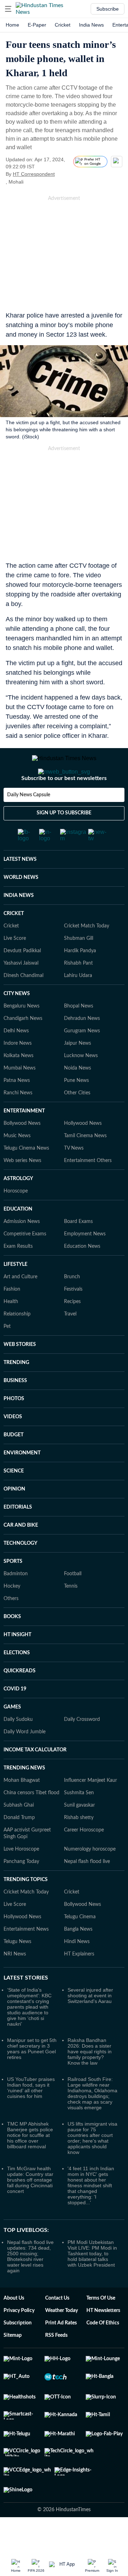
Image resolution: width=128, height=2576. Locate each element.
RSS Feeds (56, 2364)
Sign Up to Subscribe (64, 841)
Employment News (85, 1262)
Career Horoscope (84, 1858)
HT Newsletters (103, 2339)
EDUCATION (18, 1238)
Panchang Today (21, 1890)
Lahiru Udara (78, 1004)
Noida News (78, 1096)
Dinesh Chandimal (23, 1004)
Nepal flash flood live (87, 1890)
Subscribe (108, 9)
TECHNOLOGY (20, 1572)
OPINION (14, 1517)
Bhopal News (79, 1034)
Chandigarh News (23, 1047)
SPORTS (13, 1590)
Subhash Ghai (19, 1834)
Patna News (17, 1109)
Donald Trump (19, 1846)
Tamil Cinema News (85, 1164)
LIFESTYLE (15, 1293)
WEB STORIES (20, 1373)
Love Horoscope (21, 1878)
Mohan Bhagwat (22, 1809)
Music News (17, 1164)
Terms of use (101, 2327)
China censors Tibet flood (31, 1821)
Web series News (22, 1189)
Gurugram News (82, 1059)
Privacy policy (19, 2339)
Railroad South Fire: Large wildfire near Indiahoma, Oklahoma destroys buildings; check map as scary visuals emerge (92, 2122)
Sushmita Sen (79, 1821)
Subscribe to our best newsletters (64, 807)
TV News (74, 1177)
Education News (82, 1275)
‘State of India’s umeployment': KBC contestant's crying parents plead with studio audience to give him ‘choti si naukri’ (29, 2035)
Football (73, 1602)
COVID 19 (15, 1717)
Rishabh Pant (78, 992)
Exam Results (18, 1275)
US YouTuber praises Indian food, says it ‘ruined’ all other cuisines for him (31, 2116)
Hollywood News (83, 1152)
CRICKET (14, 942)
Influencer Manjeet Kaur (90, 1809)
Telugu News (17, 1970)
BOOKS (12, 1645)
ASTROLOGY (18, 1207)
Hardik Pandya (80, 979)
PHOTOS (14, 1427)
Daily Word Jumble (25, 1760)
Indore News (18, 1072)
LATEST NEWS (20, 888)
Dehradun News (82, 1047)
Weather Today (62, 2339)
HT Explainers (79, 1982)
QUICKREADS (20, 1699)
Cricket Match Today (87, 954)
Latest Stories (26, 2006)
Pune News (76, 1109)
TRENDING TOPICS (26, 1908)
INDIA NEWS (19, 924)
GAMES (12, 1735)
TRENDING (16, 1391)
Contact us (57, 2327)
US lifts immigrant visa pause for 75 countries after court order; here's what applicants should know (92, 2166)
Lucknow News (81, 1084)
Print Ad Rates (61, 2351)
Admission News (22, 1250)
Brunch (72, 1305)
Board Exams (78, 1250)
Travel (70, 1342)
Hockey (12, 1615)
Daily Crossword (82, 1748)
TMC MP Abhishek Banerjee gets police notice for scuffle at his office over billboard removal (30, 2163)
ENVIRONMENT (22, 1481)
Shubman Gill (79, 967)
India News (91, 25)
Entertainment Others (88, 1189)
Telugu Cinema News (26, 1177)
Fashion (12, 1318)
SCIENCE (14, 1499)
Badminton (16, 1602)
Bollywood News (22, 1152)
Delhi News (16, 1059)
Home (12, 25)
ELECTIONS (17, 1681)
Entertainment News (26, 1958)
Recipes (72, 1330)
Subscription (18, 2351)
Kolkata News (18, 1084)
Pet (7, 1355)
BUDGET (14, 1463)
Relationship (17, 1342)
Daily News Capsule (29, 823)
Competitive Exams (25, 1262)
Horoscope (16, 1219)
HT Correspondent (34, 174)
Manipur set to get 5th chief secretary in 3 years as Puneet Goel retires (32, 2077)
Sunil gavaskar (79, 1834)
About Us (14, 2327)
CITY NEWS (17, 1022)
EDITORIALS (18, 1536)
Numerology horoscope (90, 1878)
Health (11, 1330)
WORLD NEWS (21, 906)
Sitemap (13, 2364)
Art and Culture (20, 1305)
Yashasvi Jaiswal (21, 992)
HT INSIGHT (17, 1663)
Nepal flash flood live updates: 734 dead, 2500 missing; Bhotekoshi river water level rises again (30, 2285)
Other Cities (77, 1121)
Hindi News (77, 1970)
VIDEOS (13, 1445)
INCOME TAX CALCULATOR (35, 1778)
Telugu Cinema (80, 1945)
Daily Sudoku (18, 1748)
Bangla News (78, 1958)
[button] (8, 9)
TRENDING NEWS (24, 1796)
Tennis (71, 1615)
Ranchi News (18, 1121)
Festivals (73, 1318)
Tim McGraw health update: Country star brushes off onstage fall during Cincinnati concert (30, 2208)
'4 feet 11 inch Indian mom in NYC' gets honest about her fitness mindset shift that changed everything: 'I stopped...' (91, 2214)
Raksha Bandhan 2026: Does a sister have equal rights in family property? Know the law (90, 2080)
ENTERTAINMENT (24, 1139)
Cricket (63, 25)
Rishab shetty (79, 1846)
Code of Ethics (103, 2351)
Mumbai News (20, 1096)
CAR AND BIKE (21, 1554)
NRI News (15, 1982)
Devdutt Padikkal (22, 979)
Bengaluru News (22, 1034)
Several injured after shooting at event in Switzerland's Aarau (90, 2024)
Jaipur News (78, 1072)
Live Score (15, 967)
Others (11, 1627)
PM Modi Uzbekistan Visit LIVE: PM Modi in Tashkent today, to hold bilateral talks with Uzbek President (92, 2282)
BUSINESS (15, 1409)
